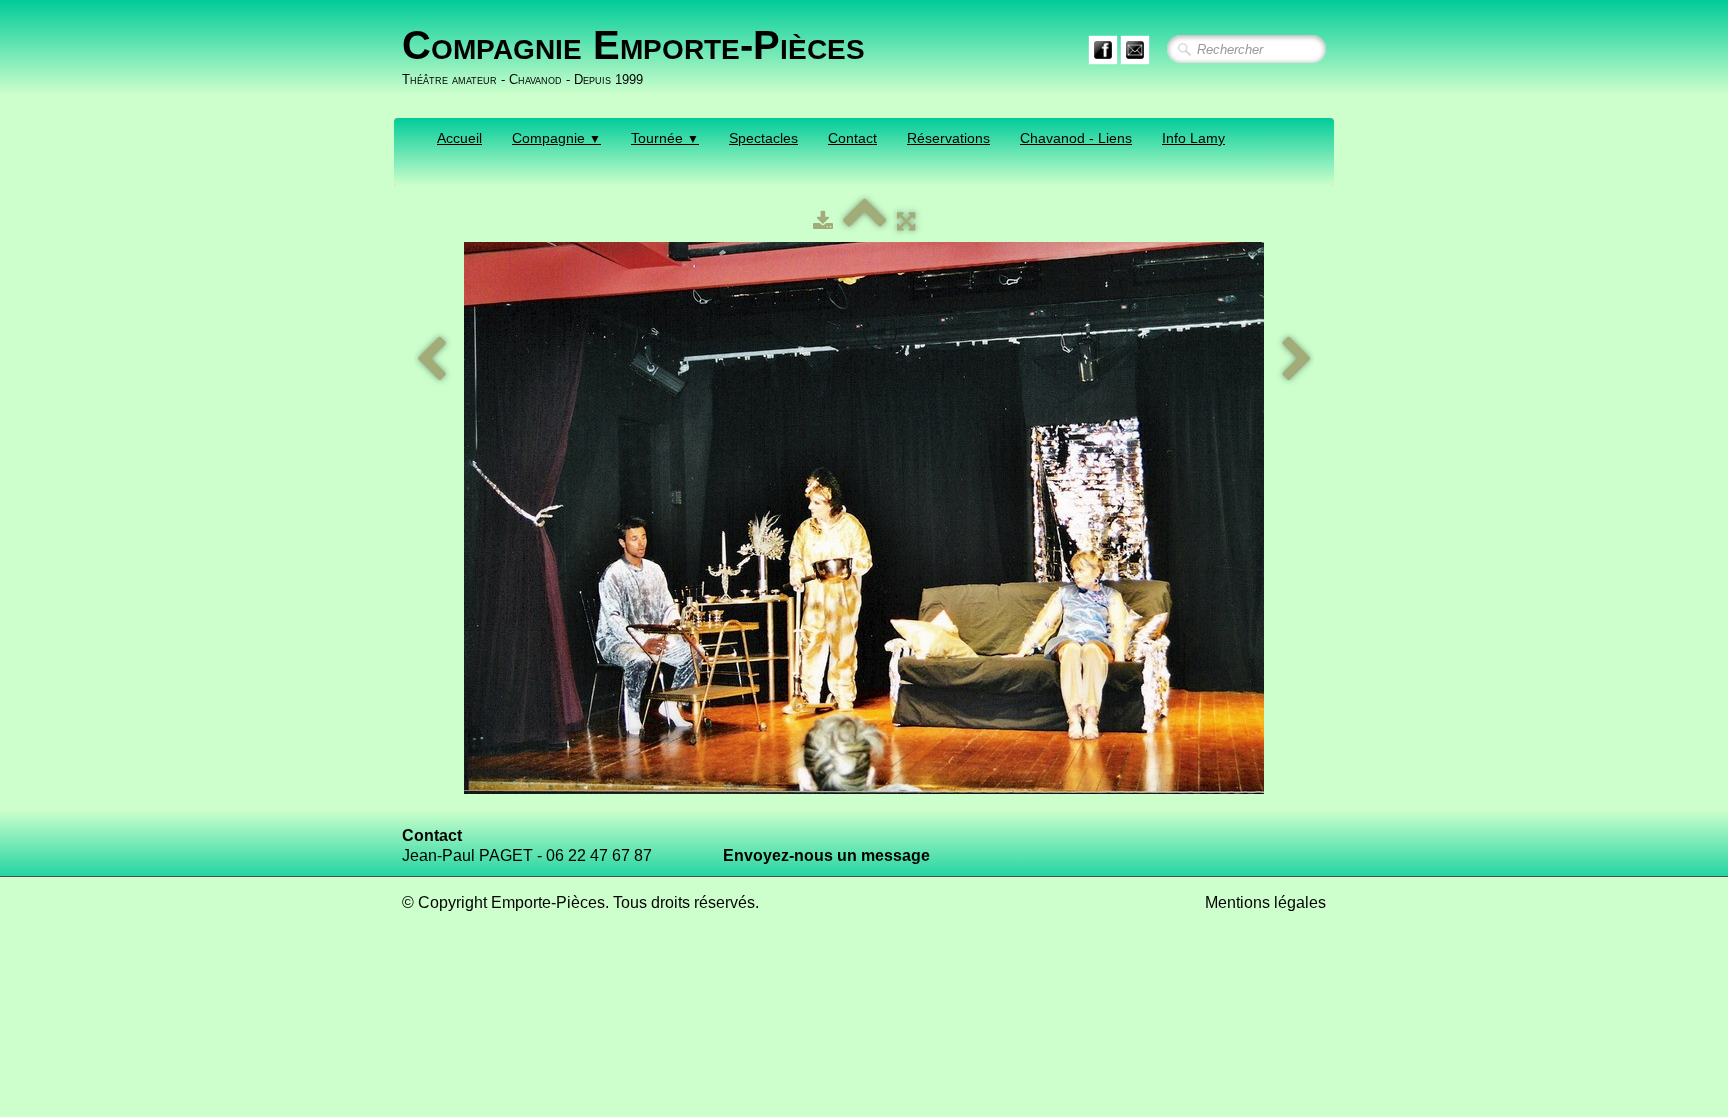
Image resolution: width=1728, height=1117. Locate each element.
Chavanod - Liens (1076, 138)
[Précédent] (431, 360)
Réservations (948, 138)
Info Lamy (1193, 138)
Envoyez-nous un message (826, 855)
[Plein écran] (906, 221)
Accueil (459, 138)
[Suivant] (1297, 360)
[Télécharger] (823, 221)
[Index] (865, 221)
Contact (852, 138)
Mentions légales (1265, 902)
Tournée (665, 138)
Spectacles (763, 138)
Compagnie (556, 138)
